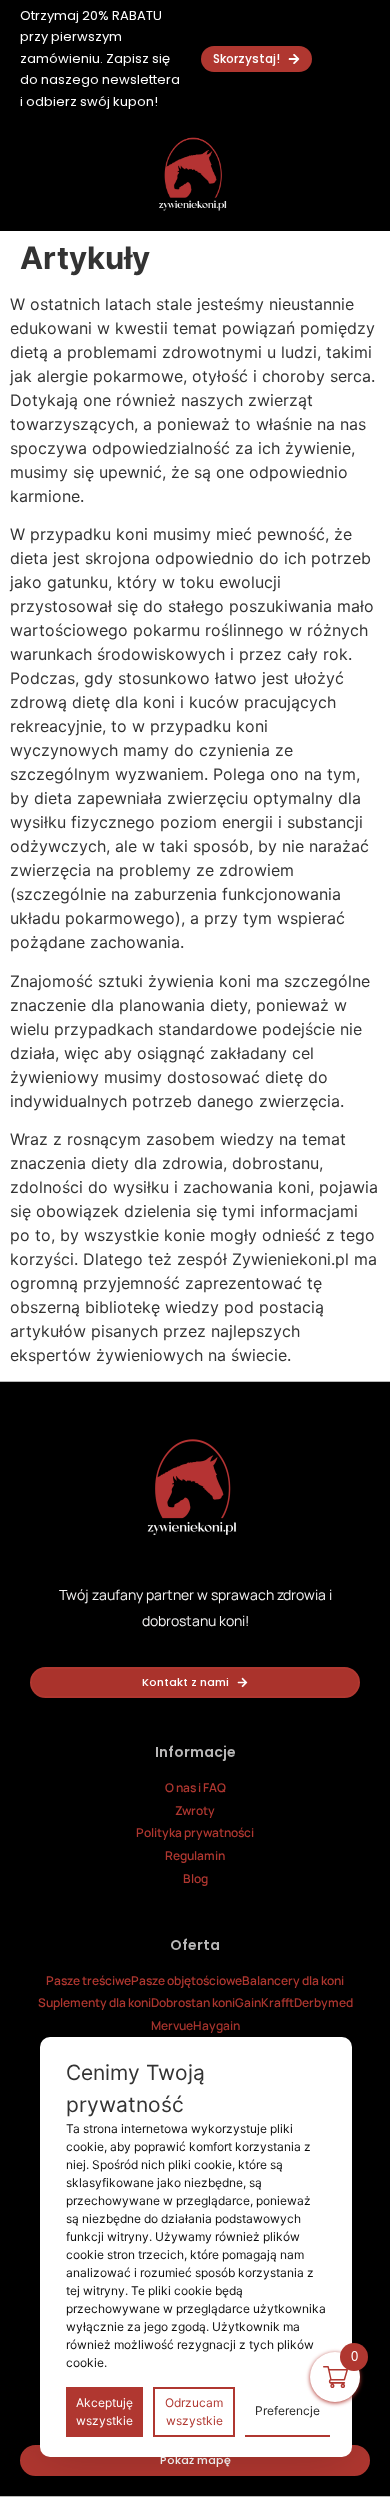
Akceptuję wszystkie (104, 2411)
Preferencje (287, 2410)
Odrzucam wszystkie (194, 2411)
